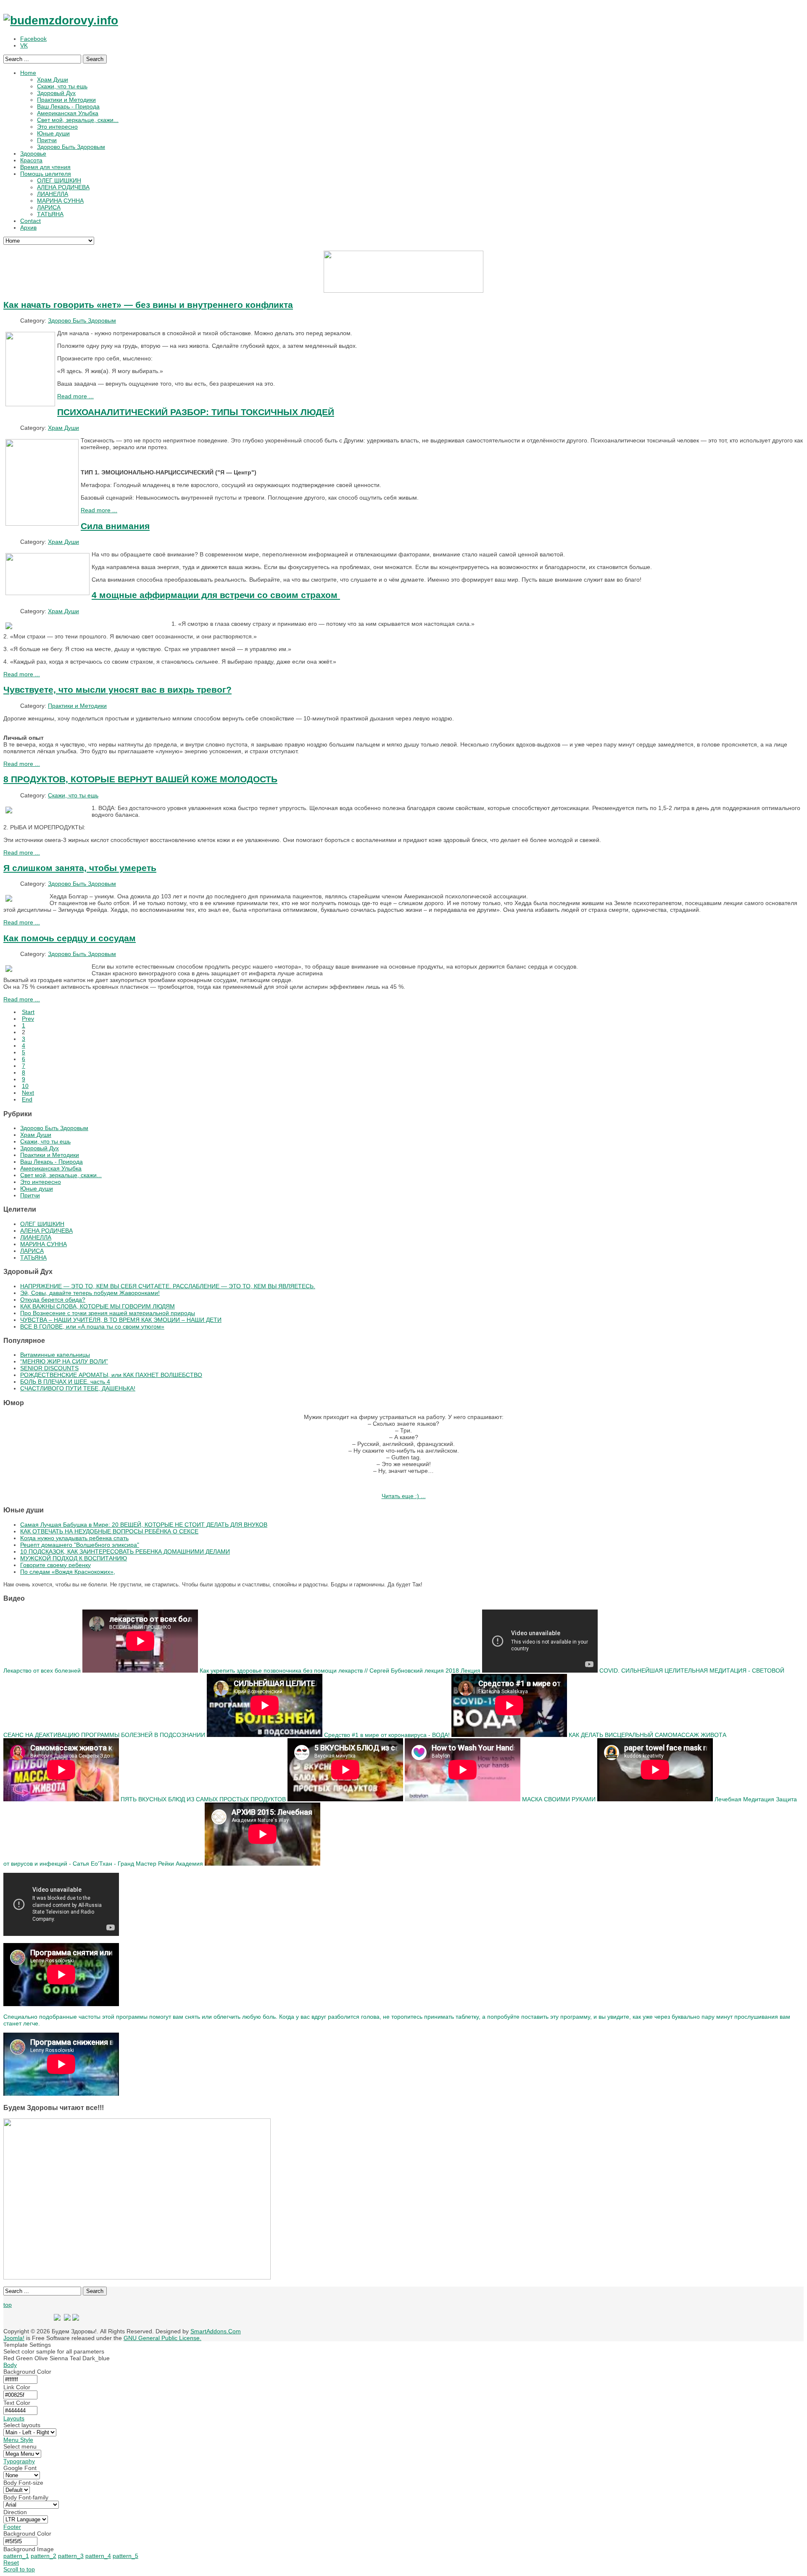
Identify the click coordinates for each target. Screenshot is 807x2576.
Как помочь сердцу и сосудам (70, 938)
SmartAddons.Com (216, 2331)
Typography (19, 2461)
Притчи (30, 1195)
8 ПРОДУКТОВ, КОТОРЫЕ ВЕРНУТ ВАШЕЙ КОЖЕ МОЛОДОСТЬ (140, 779)
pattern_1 (16, 2556)
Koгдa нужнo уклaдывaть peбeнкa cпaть (74, 1538)
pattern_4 (98, 2556)
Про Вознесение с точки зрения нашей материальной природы (108, 1313)
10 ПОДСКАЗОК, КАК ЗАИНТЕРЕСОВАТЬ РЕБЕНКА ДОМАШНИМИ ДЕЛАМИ (125, 1551)
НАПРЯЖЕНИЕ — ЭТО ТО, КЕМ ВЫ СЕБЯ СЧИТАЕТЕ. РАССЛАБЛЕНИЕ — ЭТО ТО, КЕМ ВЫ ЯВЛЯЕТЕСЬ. (168, 1286)
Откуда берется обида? (53, 1300)
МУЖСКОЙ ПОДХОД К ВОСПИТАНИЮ (74, 1558)
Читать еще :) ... (404, 1496)
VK (24, 45)
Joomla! (14, 2338)
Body (10, 2365)
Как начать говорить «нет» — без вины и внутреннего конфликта (148, 305)
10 (25, 1086)
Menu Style (18, 2440)
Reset (11, 2563)
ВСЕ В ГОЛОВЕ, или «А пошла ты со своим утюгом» (92, 1326)
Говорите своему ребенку (55, 1565)
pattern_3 (71, 2556)
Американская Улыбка (51, 1168)
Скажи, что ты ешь (73, 795)
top (8, 2305)
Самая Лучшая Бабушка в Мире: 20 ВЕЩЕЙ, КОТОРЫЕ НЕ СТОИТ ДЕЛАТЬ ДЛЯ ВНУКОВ (144, 1525)
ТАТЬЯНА (33, 1258)
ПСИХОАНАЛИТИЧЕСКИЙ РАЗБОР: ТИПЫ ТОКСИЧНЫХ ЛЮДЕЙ (196, 412)
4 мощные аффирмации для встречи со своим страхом (216, 595)
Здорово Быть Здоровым (82, 320)
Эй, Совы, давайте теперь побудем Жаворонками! (90, 1293)
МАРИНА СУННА (44, 1244)
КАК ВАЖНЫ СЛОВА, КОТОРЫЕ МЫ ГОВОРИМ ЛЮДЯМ (98, 1306)
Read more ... (75, 396)
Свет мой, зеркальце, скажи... (61, 1175)
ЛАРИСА (32, 1251)
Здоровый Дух (40, 1148)
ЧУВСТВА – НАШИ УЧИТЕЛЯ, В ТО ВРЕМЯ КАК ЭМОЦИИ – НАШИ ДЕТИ (121, 1320)
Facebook (33, 39)
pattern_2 (44, 2556)
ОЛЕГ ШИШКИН (42, 1224)
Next (28, 1093)
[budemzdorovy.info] (61, 20)
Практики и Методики (77, 706)
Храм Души (63, 428)
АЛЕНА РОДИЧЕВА (46, 1231)
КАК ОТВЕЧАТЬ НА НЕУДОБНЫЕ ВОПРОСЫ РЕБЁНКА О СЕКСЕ (109, 1531)
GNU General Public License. (162, 2338)
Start (28, 1012)
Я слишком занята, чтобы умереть (80, 868)
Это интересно (41, 1182)
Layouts (14, 2418)
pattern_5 (125, 2556)
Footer (12, 2527)
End (27, 1099)
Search (95, 59)
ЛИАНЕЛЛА (36, 1237)
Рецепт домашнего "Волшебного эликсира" (80, 1545)
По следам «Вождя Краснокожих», (68, 1572)
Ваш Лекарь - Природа (51, 1162)
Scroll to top (19, 2569)
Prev (28, 1019)
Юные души (37, 1189)
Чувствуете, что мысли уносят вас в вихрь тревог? (117, 690)
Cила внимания (115, 526)
